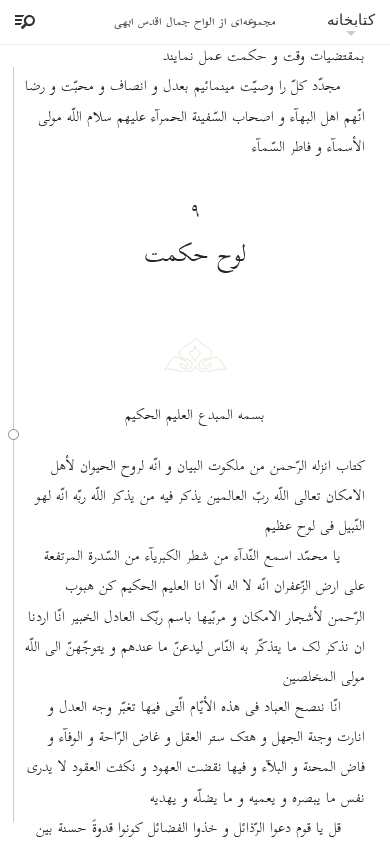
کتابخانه (351, 19)
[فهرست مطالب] (22, 22)
